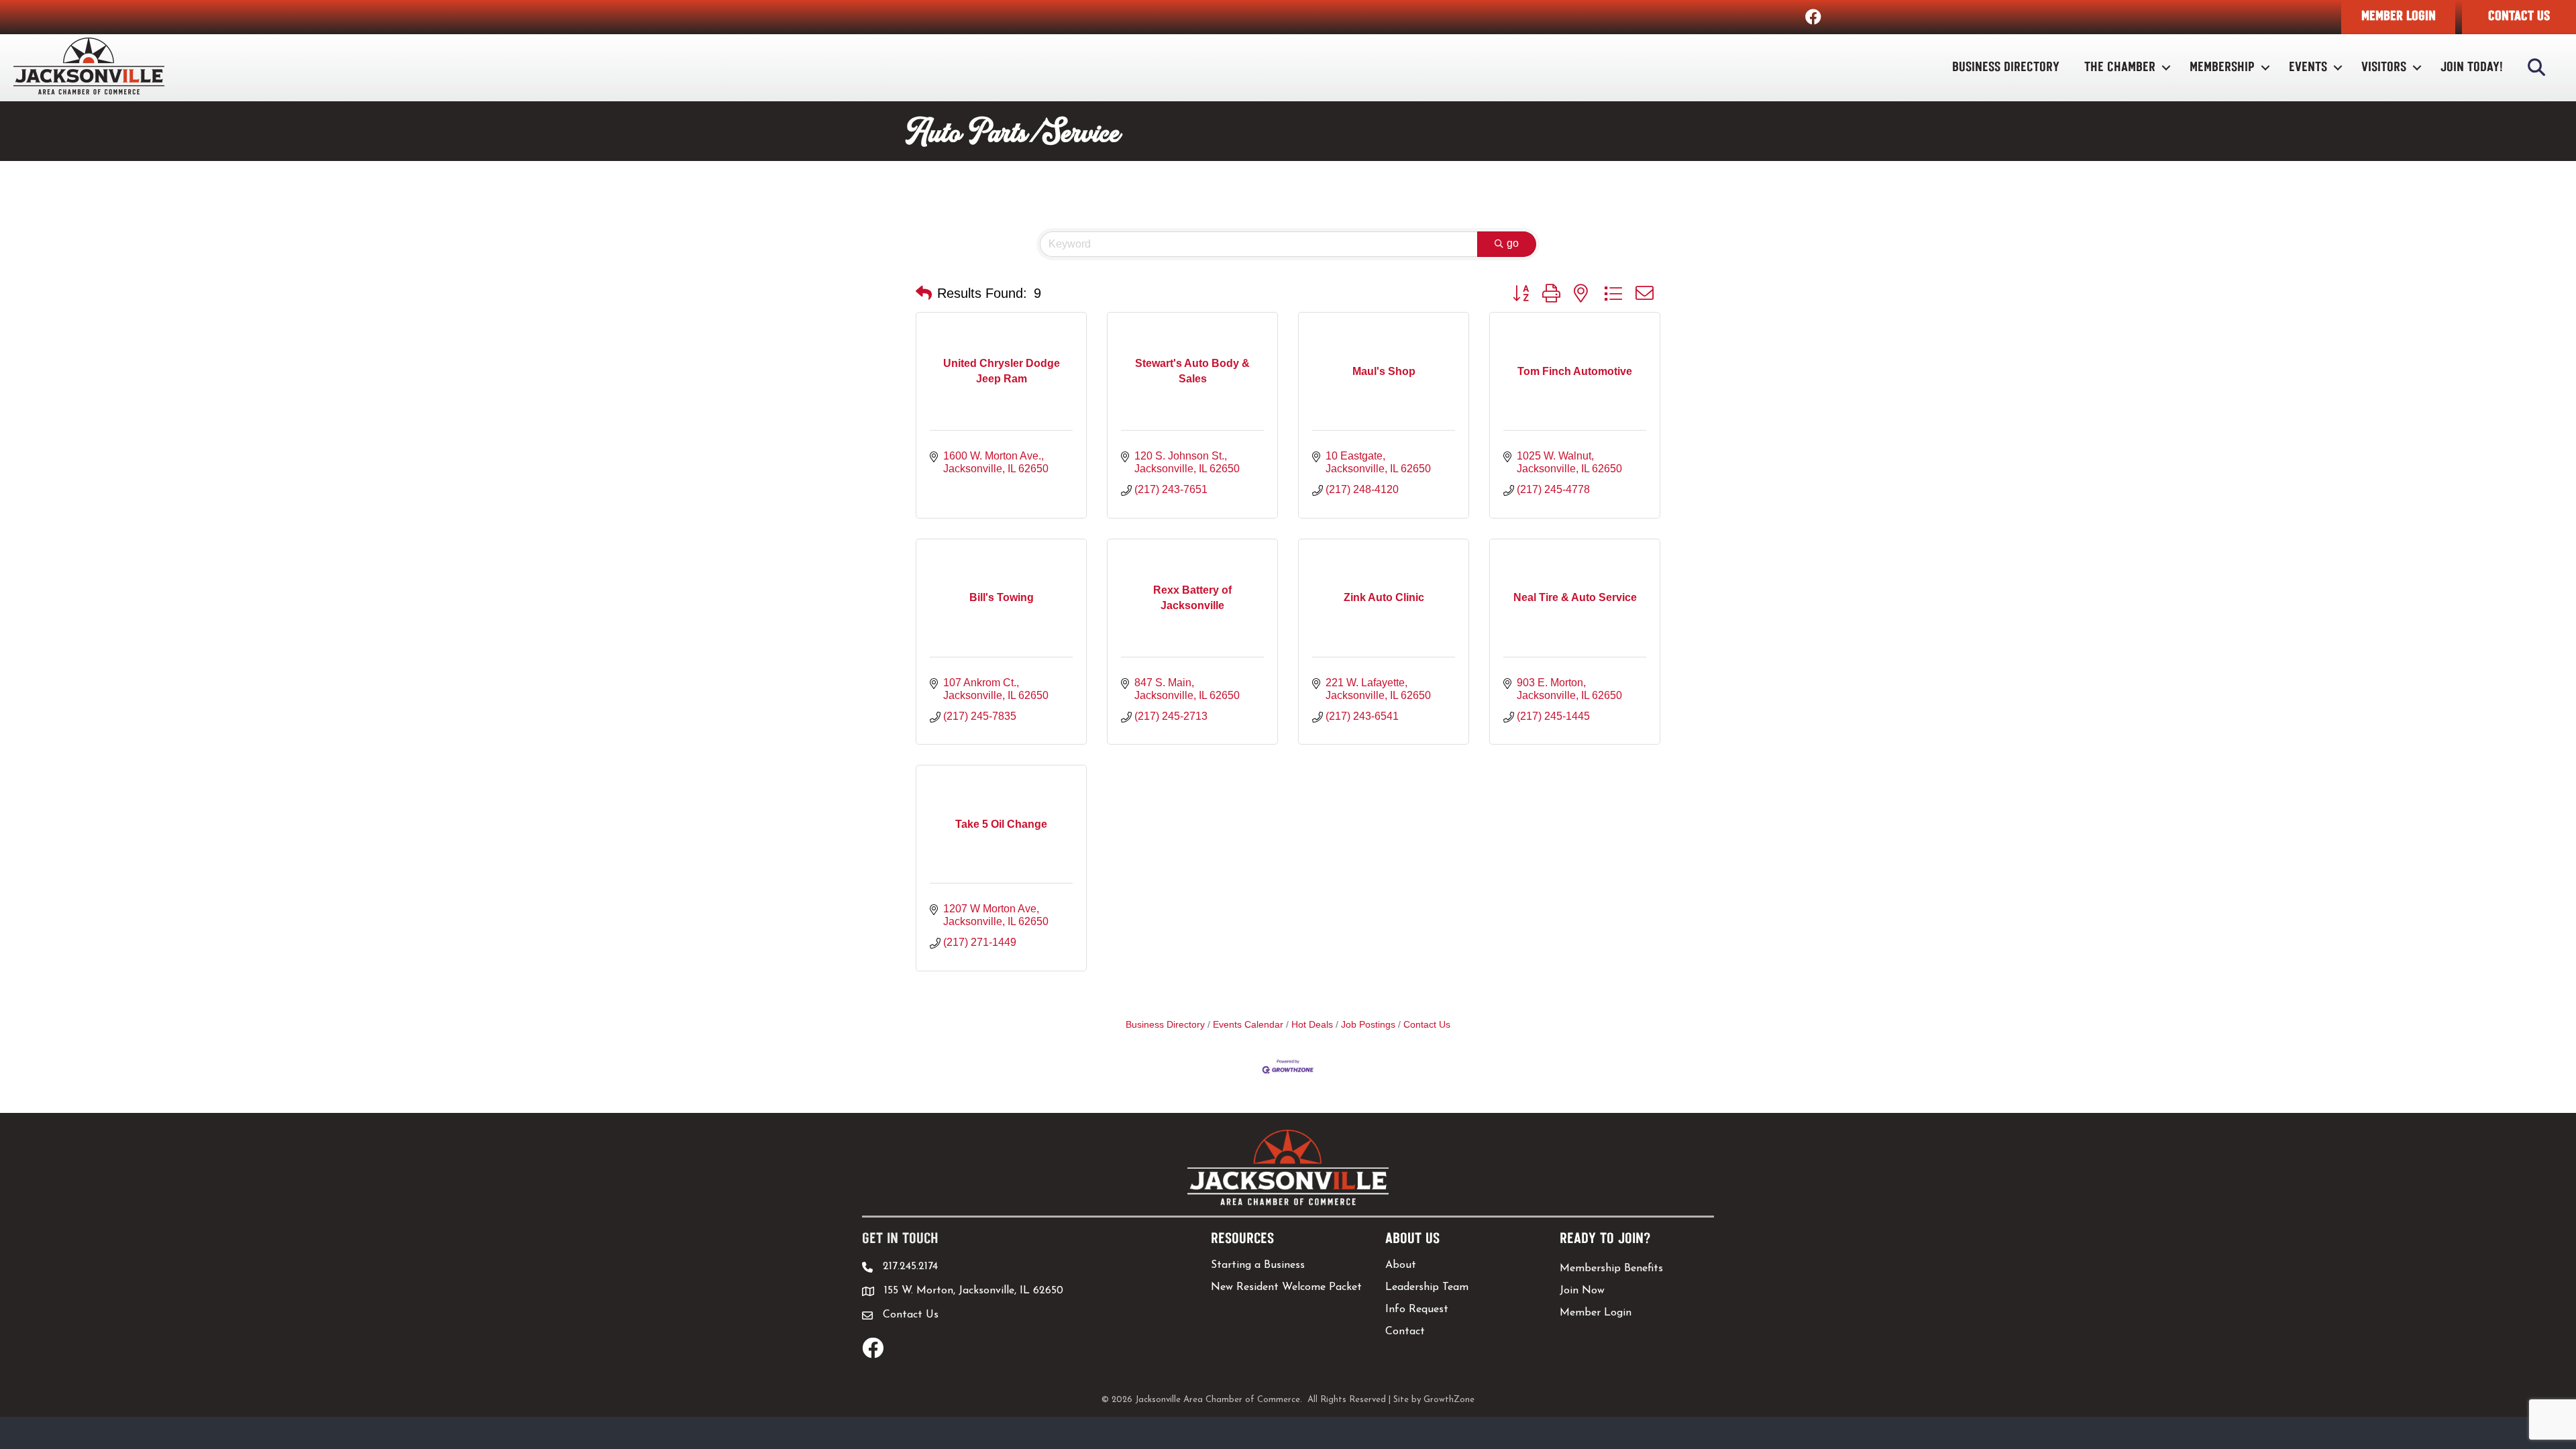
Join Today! (2472, 67)
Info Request (1417, 1309)
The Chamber (2120, 67)
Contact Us (1427, 1025)
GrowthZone (1449, 1400)
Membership (2222, 67)
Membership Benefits (1611, 1269)
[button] (2398, 17)
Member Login (1596, 1313)
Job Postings (1368, 1025)
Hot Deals (1312, 1025)
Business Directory (2006, 67)
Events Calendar (1248, 1025)
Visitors (2384, 67)
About (1401, 1265)
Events (2308, 67)
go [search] (1513, 243)
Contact (1405, 1332)
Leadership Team (1427, 1287)
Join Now (1582, 1291)
